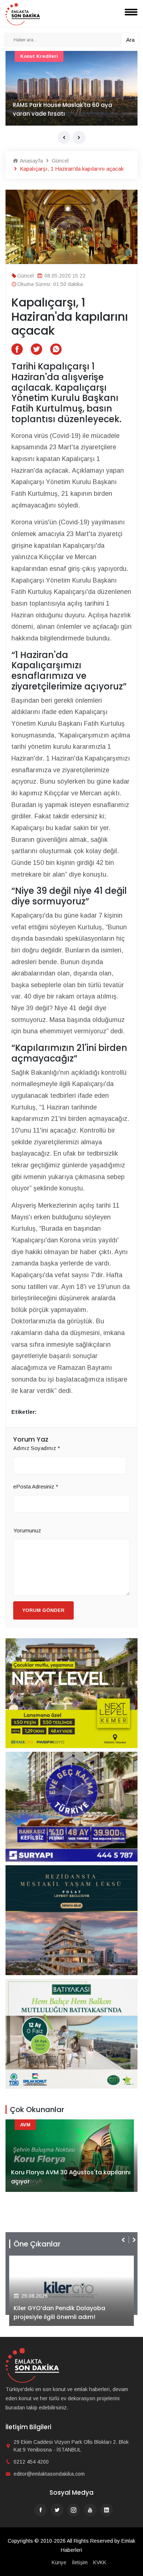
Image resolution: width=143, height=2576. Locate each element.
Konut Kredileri (39, 56)
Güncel (59, 161)
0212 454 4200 (31, 2462)
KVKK (100, 2562)
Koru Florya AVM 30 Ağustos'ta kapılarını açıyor (71, 2177)
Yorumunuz (27, 1530)
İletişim (80, 2562)
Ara (130, 40)
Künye (59, 2562)
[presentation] (64, 137)
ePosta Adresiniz (36, 1486)
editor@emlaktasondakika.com (49, 2474)
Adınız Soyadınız (37, 1448)
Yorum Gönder (43, 1610)
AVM (25, 2125)
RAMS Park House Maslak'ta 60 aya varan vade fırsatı (63, 109)
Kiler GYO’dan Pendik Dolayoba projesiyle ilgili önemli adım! (59, 2313)
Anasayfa (31, 161)
